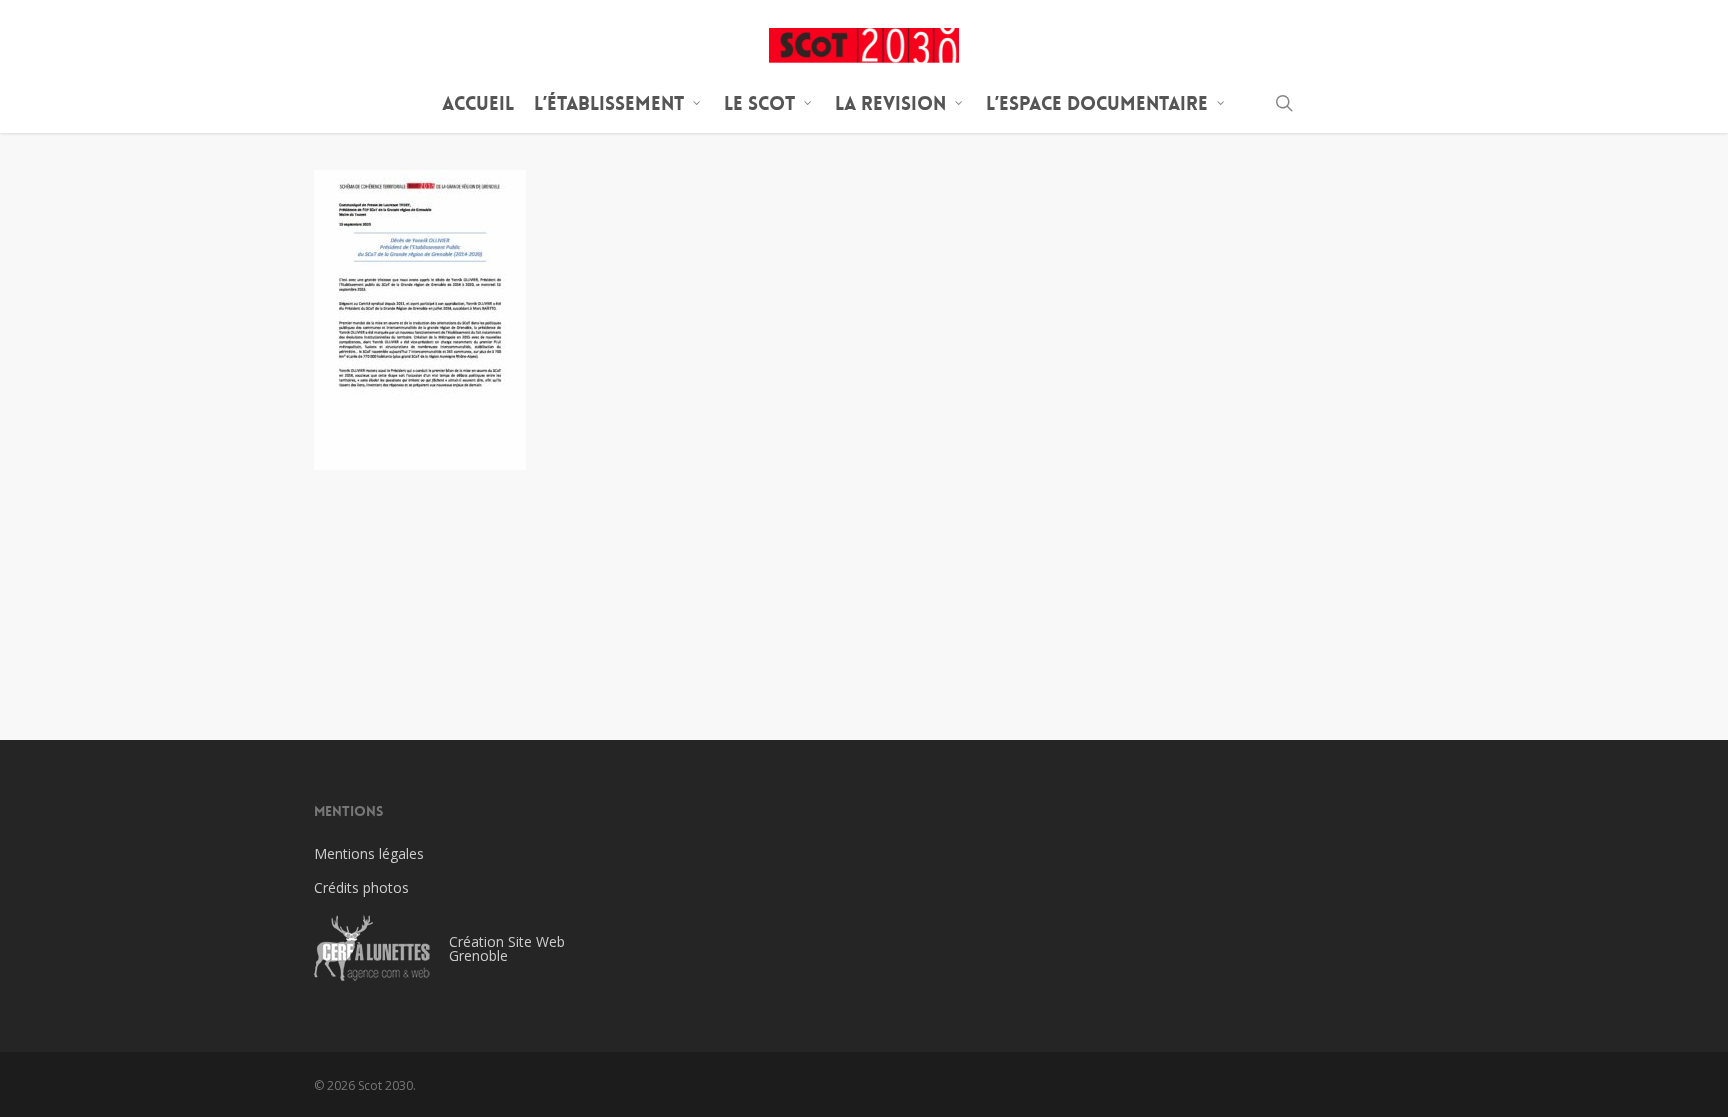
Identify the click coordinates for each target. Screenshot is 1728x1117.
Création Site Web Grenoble (507, 948)
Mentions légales (369, 853)
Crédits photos (361, 887)
